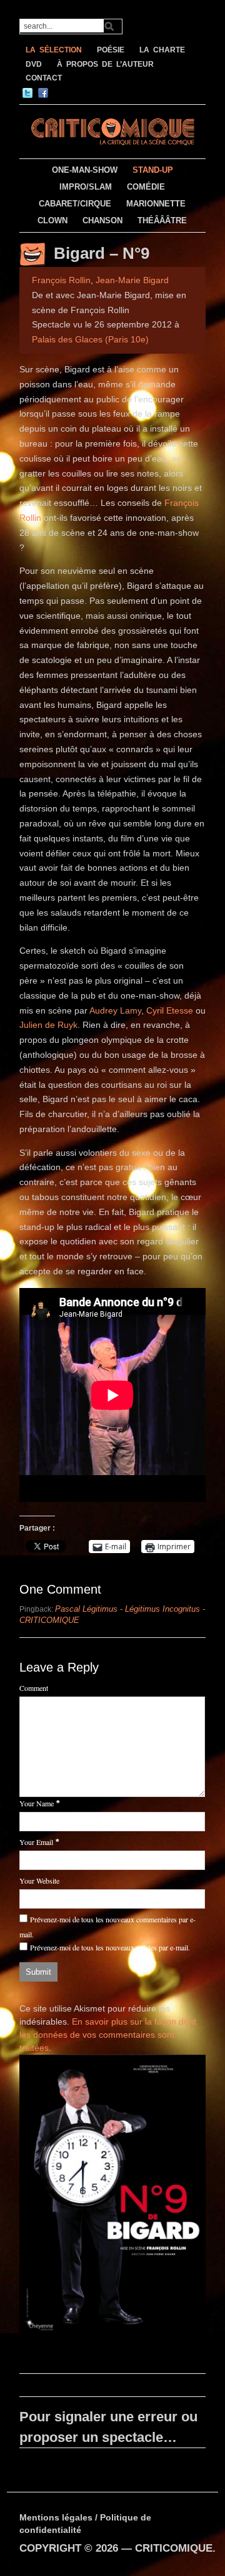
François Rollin (61, 280)
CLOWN (52, 220)
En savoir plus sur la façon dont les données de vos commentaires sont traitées (108, 2035)
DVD (34, 64)
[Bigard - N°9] (112, 2197)
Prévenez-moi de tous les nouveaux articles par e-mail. (110, 1947)
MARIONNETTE (156, 204)
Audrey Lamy (115, 1010)
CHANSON (102, 220)
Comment (34, 1688)
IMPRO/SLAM (86, 187)
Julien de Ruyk (48, 1025)
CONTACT (44, 78)
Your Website (39, 1881)
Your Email (36, 1842)
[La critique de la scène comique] (112, 130)
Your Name (37, 1803)
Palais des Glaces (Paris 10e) (90, 339)
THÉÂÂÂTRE (162, 220)
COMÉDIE (146, 187)
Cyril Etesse (170, 1010)
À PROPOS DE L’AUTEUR (105, 64)
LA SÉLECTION (54, 50)
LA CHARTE (162, 50)
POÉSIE (111, 50)
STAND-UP (153, 170)
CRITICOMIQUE (174, 2548)
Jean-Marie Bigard (132, 280)
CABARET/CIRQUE (75, 204)
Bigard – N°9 (102, 253)
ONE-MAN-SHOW (85, 170)
